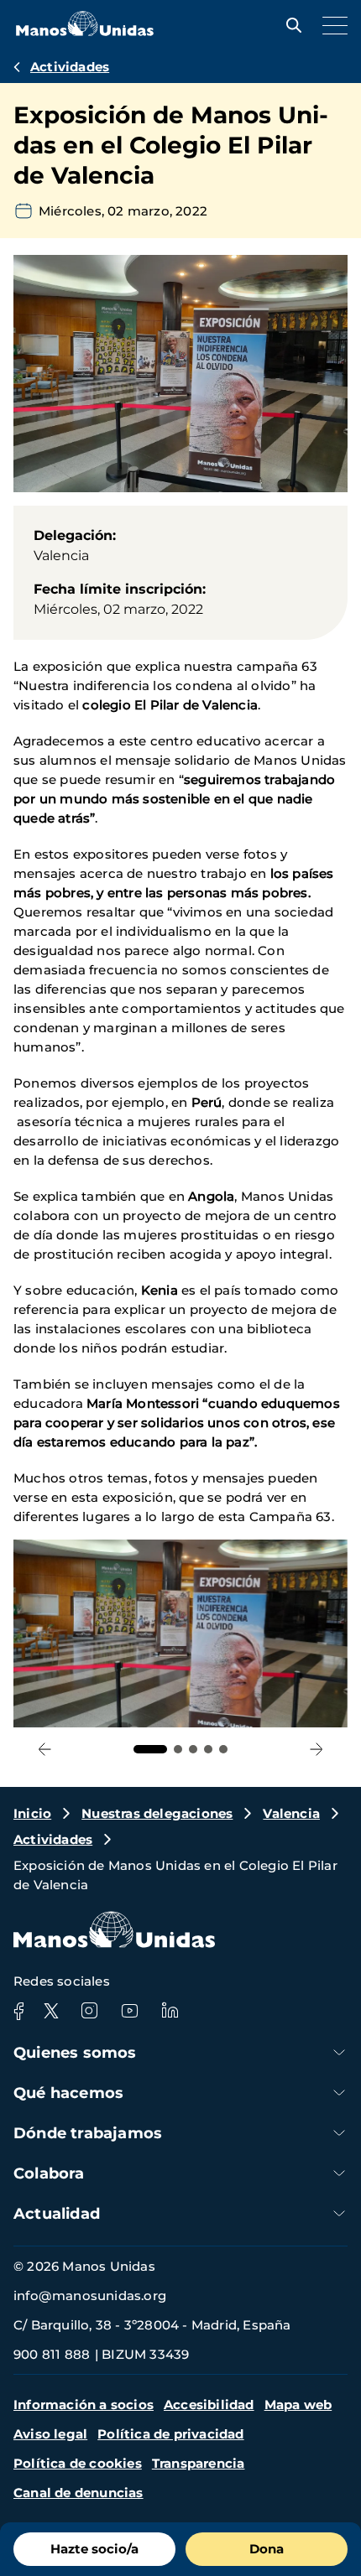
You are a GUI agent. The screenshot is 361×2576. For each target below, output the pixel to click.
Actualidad (57, 2214)
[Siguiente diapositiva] (316, 1749)
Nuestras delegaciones (157, 1813)
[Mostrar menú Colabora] (339, 2173)
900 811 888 (52, 2354)
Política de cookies (78, 2463)
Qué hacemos (68, 2093)
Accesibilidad (209, 2405)
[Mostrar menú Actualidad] (339, 2213)
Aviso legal (50, 2434)
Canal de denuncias (78, 2493)
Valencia (291, 1813)
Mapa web (298, 2405)
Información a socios (84, 2405)
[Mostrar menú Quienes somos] (339, 2052)
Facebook (18, 2011)
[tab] (150, 1749)
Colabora (49, 2173)
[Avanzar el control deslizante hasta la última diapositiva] (45, 1749)
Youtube (129, 2011)
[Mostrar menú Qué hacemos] (339, 2093)
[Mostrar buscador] (290, 25)
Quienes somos (75, 2053)
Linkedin (170, 2011)
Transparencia (199, 2463)
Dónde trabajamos (88, 2133)
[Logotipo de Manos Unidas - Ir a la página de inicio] (85, 31)
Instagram (89, 2011)
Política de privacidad (170, 2434)
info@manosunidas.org (90, 2296)
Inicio (32, 1813)
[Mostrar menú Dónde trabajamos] (339, 2133)
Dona (267, 2549)
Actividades (70, 67)
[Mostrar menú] (331, 25)
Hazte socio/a (94, 2549)
